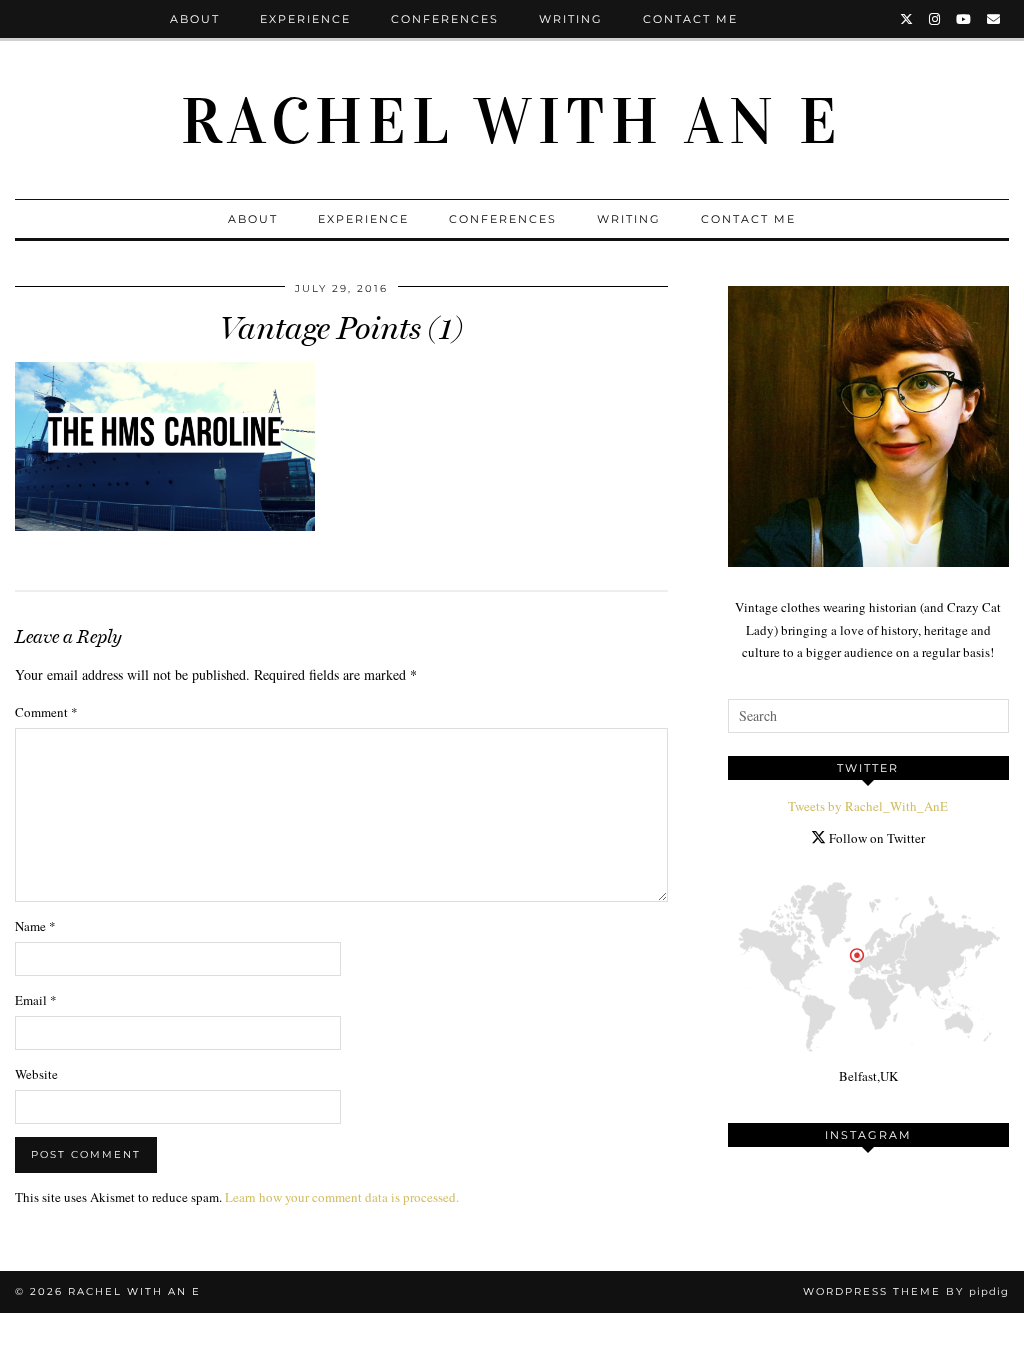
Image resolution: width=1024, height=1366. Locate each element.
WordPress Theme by (906, 1291)
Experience (305, 19)
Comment (46, 712)
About (195, 19)
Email (36, 1000)
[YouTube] (964, 19)
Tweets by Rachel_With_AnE (868, 806)
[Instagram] (935, 19)
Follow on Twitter (875, 838)
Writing (571, 19)
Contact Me (690, 19)
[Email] (994, 19)
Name (35, 926)
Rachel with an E (512, 122)
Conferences (445, 19)
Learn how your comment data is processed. (342, 1197)
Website (36, 1074)
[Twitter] (907, 19)
